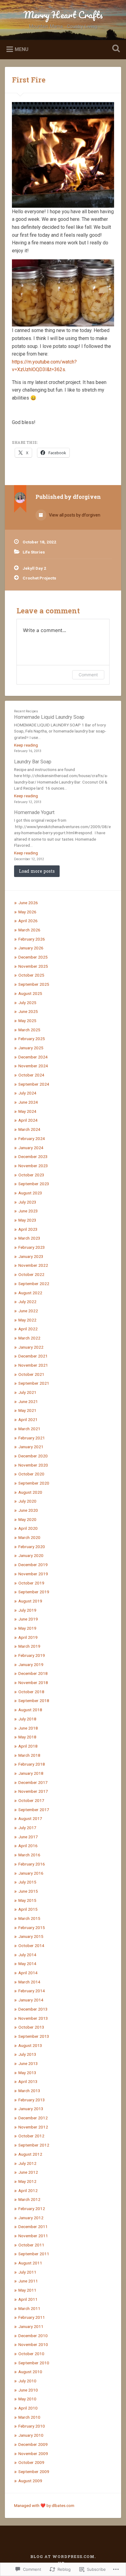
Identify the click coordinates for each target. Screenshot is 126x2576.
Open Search (115, 49)
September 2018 (34, 1701)
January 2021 (31, 1447)
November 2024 (33, 1066)
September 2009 (34, 2472)
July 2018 (27, 1719)
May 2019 (27, 1628)
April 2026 (28, 921)
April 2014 (28, 1973)
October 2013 (31, 2027)
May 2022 (27, 1320)
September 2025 (34, 984)
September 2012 (34, 2145)
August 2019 (30, 1601)
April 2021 (28, 1420)
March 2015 (29, 1918)
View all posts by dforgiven (74, 515)
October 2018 (31, 1692)
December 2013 (33, 2009)
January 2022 (31, 1347)
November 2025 (33, 966)
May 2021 (27, 1410)
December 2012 (33, 2118)
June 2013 (28, 2063)
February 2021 (32, 1438)
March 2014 (29, 1982)
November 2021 (33, 1365)
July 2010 (27, 2381)
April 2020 (28, 1528)
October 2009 (31, 2462)
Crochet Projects (39, 578)
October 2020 (31, 1474)
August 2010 (30, 2372)
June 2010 (28, 2390)
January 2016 (31, 1873)
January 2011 (31, 2326)
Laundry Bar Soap (33, 762)
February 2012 (32, 2209)
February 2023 (32, 1247)
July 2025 (27, 1003)
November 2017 (33, 1791)
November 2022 (33, 1265)
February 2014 (32, 1991)
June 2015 (28, 1891)
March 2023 (29, 1238)
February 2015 (32, 1927)
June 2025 (28, 1011)
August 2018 (30, 1710)
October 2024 (31, 1075)
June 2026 (28, 903)
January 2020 (31, 1555)
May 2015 (27, 1900)
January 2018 (31, 1773)
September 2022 (34, 1284)
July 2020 (27, 1501)
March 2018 (29, 1755)
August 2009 (30, 2481)
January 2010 (31, 2435)
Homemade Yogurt (34, 812)
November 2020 (33, 1465)
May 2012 (27, 2181)
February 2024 (32, 1138)
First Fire (29, 80)
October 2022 (31, 1274)
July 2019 (27, 1610)
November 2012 (33, 2127)
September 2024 (34, 1084)
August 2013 (30, 2045)
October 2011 (31, 2245)
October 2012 (31, 2136)
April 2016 (28, 1846)
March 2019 (29, 1646)
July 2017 (27, 1828)
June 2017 (28, 1837)
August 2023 (30, 1193)
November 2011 (33, 2236)
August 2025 (30, 993)
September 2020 (34, 1483)
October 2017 (31, 1800)
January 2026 (31, 948)
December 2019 (33, 1565)
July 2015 (27, 1882)
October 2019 (31, 1583)
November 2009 (33, 2454)
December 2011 (33, 2227)
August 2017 (30, 1818)
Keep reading (26, 745)
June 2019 (28, 1619)
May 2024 (27, 1111)
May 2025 (27, 1021)
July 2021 (27, 1392)
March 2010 (29, 2417)
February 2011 (32, 2317)
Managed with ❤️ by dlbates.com (44, 2505)
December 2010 (33, 2336)
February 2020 (32, 1547)
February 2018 (32, 1764)
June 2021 (28, 1401)
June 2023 (28, 1211)
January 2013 (31, 2109)
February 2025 (32, 1039)
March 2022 (29, 1338)
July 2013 (27, 2054)
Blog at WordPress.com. (63, 2556)
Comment (88, 675)
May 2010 (27, 2399)
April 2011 (28, 2299)
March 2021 (29, 1429)
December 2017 (33, 1782)
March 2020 (29, 1537)
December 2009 (33, 2444)
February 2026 (32, 939)
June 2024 (28, 1102)
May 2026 (27, 912)
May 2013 (27, 2073)
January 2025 (31, 1048)
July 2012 (27, 2163)
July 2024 (27, 1093)
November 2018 (33, 1683)
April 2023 (28, 1229)
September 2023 (34, 1184)
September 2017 (34, 1810)
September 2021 (34, 1383)
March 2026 (29, 930)
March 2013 (29, 2091)
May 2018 (27, 1737)
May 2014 (27, 1964)
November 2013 (33, 2018)
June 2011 (28, 2281)
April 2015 (28, 1909)
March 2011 (29, 2308)
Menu (22, 49)
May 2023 (27, 1220)
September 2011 (34, 2254)
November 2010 (33, 2344)
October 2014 (31, 1946)
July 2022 (27, 1302)
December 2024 (33, 1057)
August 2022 (30, 1293)
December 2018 (33, 1673)
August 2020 (30, 1492)
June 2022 (28, 1311)
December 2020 (33, 1456)
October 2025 (31, 975)
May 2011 (27, 2290)
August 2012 (30, 2154)
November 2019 (33, 1574)
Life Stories (34, 552)
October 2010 (31, 2354)
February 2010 (32, 2426)
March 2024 (29, 1129)
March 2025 (29, 1030)
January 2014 (31, 2000)
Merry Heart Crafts (63, 15)
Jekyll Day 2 (34, 568)
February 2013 (32, 2100)
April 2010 (28, 2408)
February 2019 (32, 1655)
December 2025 (33, 957)
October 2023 (31, 1175)
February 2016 (32, 1864)
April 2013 (28, 2081)
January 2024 (31, 1148)
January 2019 (31, 1664)
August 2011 (30, 2263)
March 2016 (29, 1855)
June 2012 (28, 2172)
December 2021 (33, 1356)
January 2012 (31, 2218)
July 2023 (27, 1202)
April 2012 (28, 2191)
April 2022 (28, 1329)
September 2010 (34, 2363)
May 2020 (27, 1519)
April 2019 (28, 1637)
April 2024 (28, 1120)
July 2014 (27, 1955)
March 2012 (29, 2199)
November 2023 (33, 1166)
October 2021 (31, 1374)
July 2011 (27, 2272)
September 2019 (34, 1592)
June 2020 (28, 1510)
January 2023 (31, 1256)
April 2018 (28, 1746)
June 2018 (28, 1728)
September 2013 (34, 2036)
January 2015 (31, 1936)
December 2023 (33, 1156)
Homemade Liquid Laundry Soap (49, 717)
